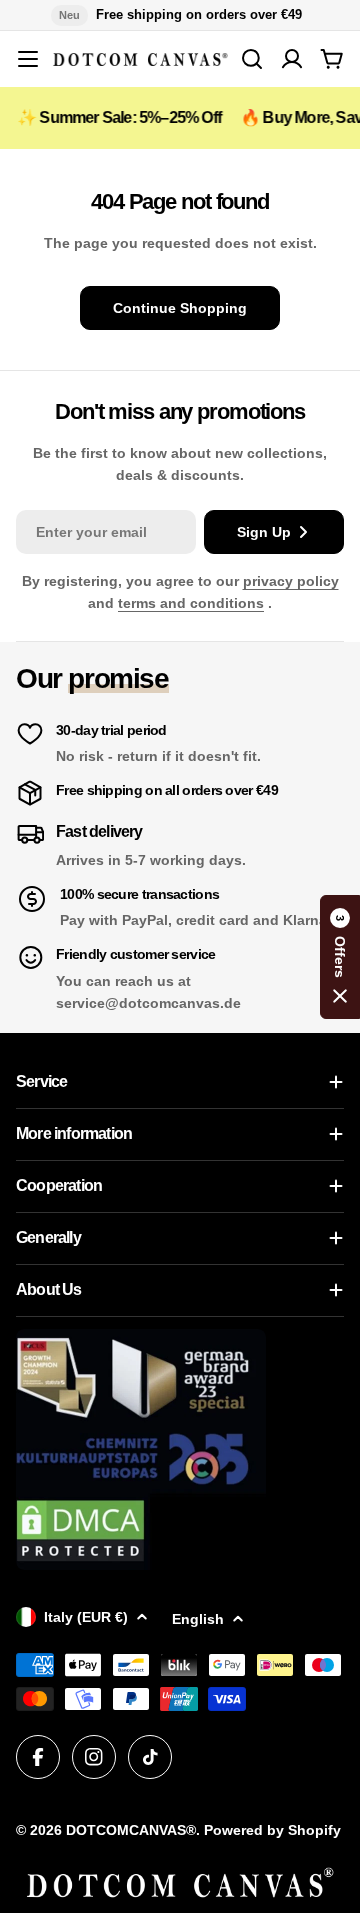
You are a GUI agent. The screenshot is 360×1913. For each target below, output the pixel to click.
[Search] (252, 59)
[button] (340, 957)
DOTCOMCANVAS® (131, 1830)
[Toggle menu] (28, 59)
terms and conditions (191, 603)
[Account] (292, 59)
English (198, 1619)
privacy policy (291, 581)
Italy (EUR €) (86, 1617)
